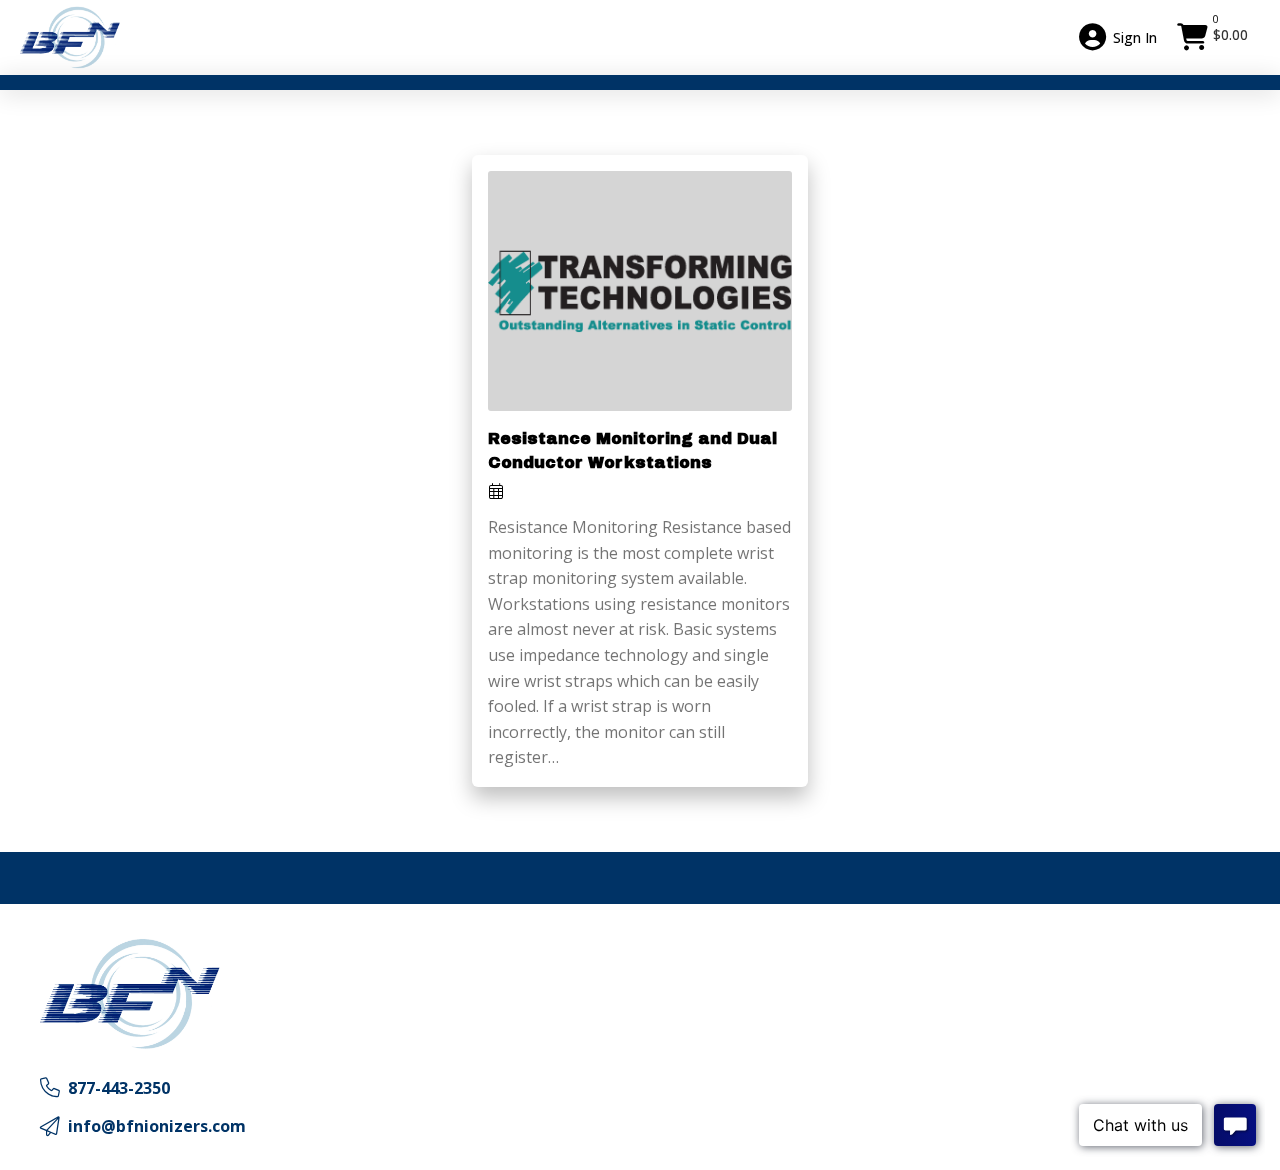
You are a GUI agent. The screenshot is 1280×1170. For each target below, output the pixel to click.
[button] (1215, 37)
